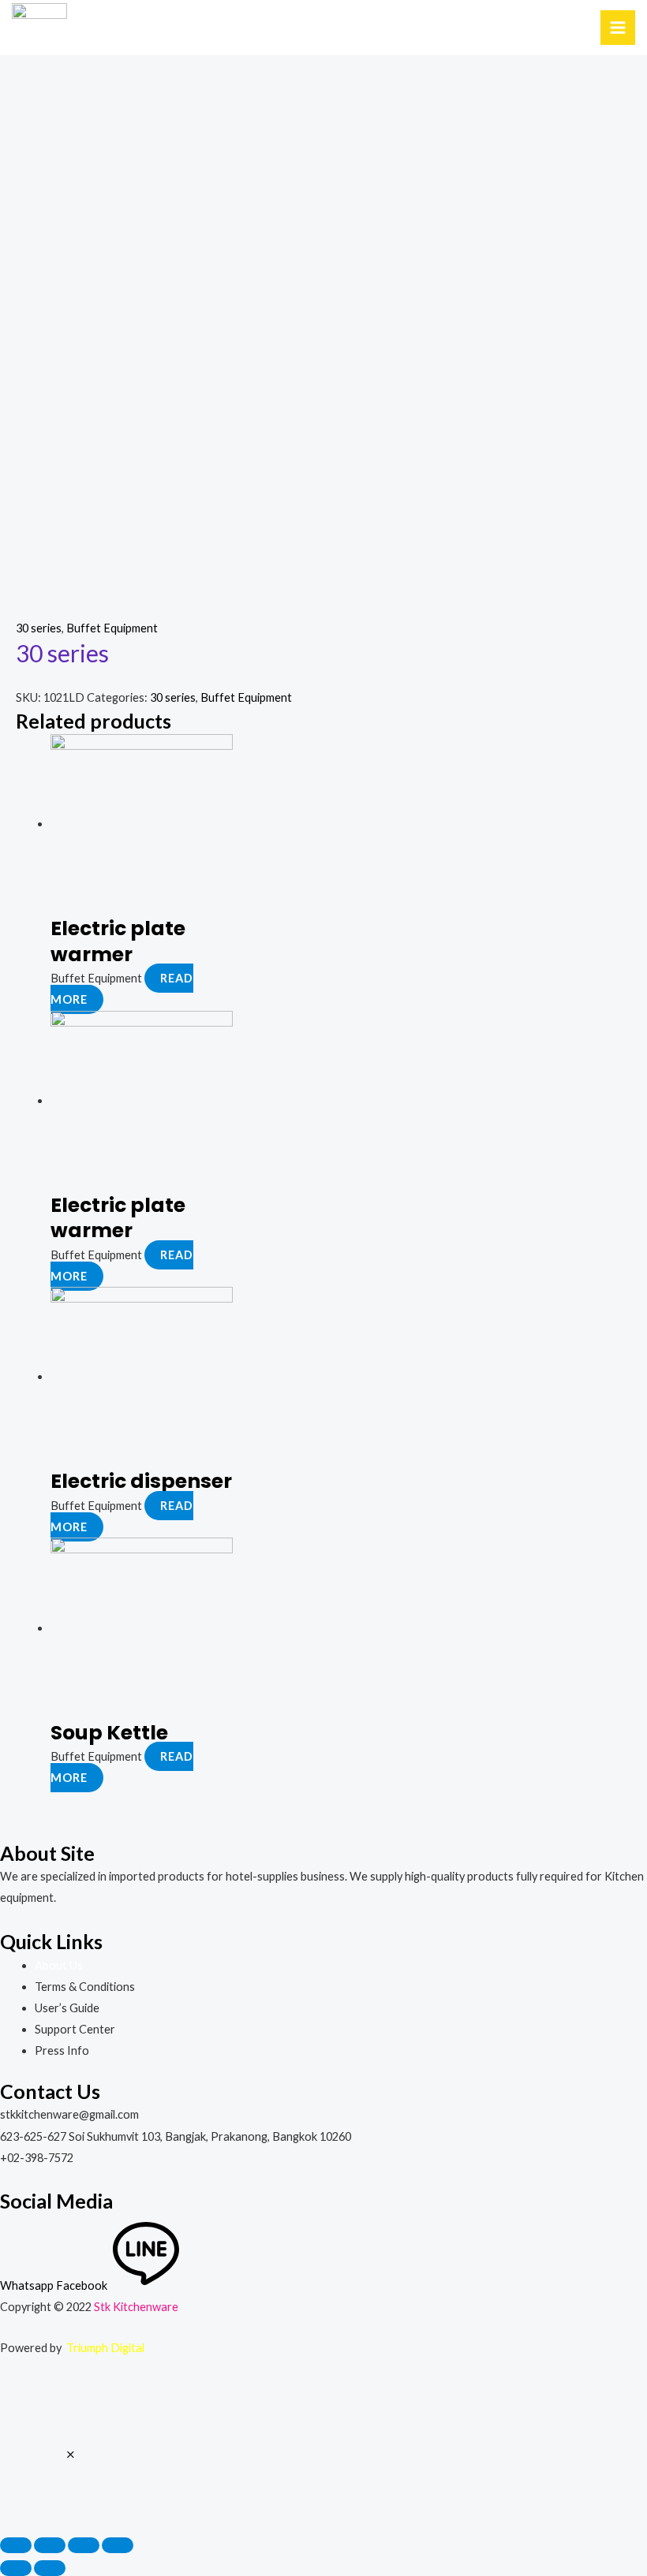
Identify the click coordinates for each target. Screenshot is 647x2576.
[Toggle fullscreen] (84, 2545)
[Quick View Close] (71, 2455)
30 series (39, 628)
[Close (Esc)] (16, 2545)
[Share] (50, 2545)
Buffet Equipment (112, 628)
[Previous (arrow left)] (16, 2568)
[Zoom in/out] (118, 2545)
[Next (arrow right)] (50, 2568)
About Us (59, 1965)
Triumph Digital (105, 2348)
